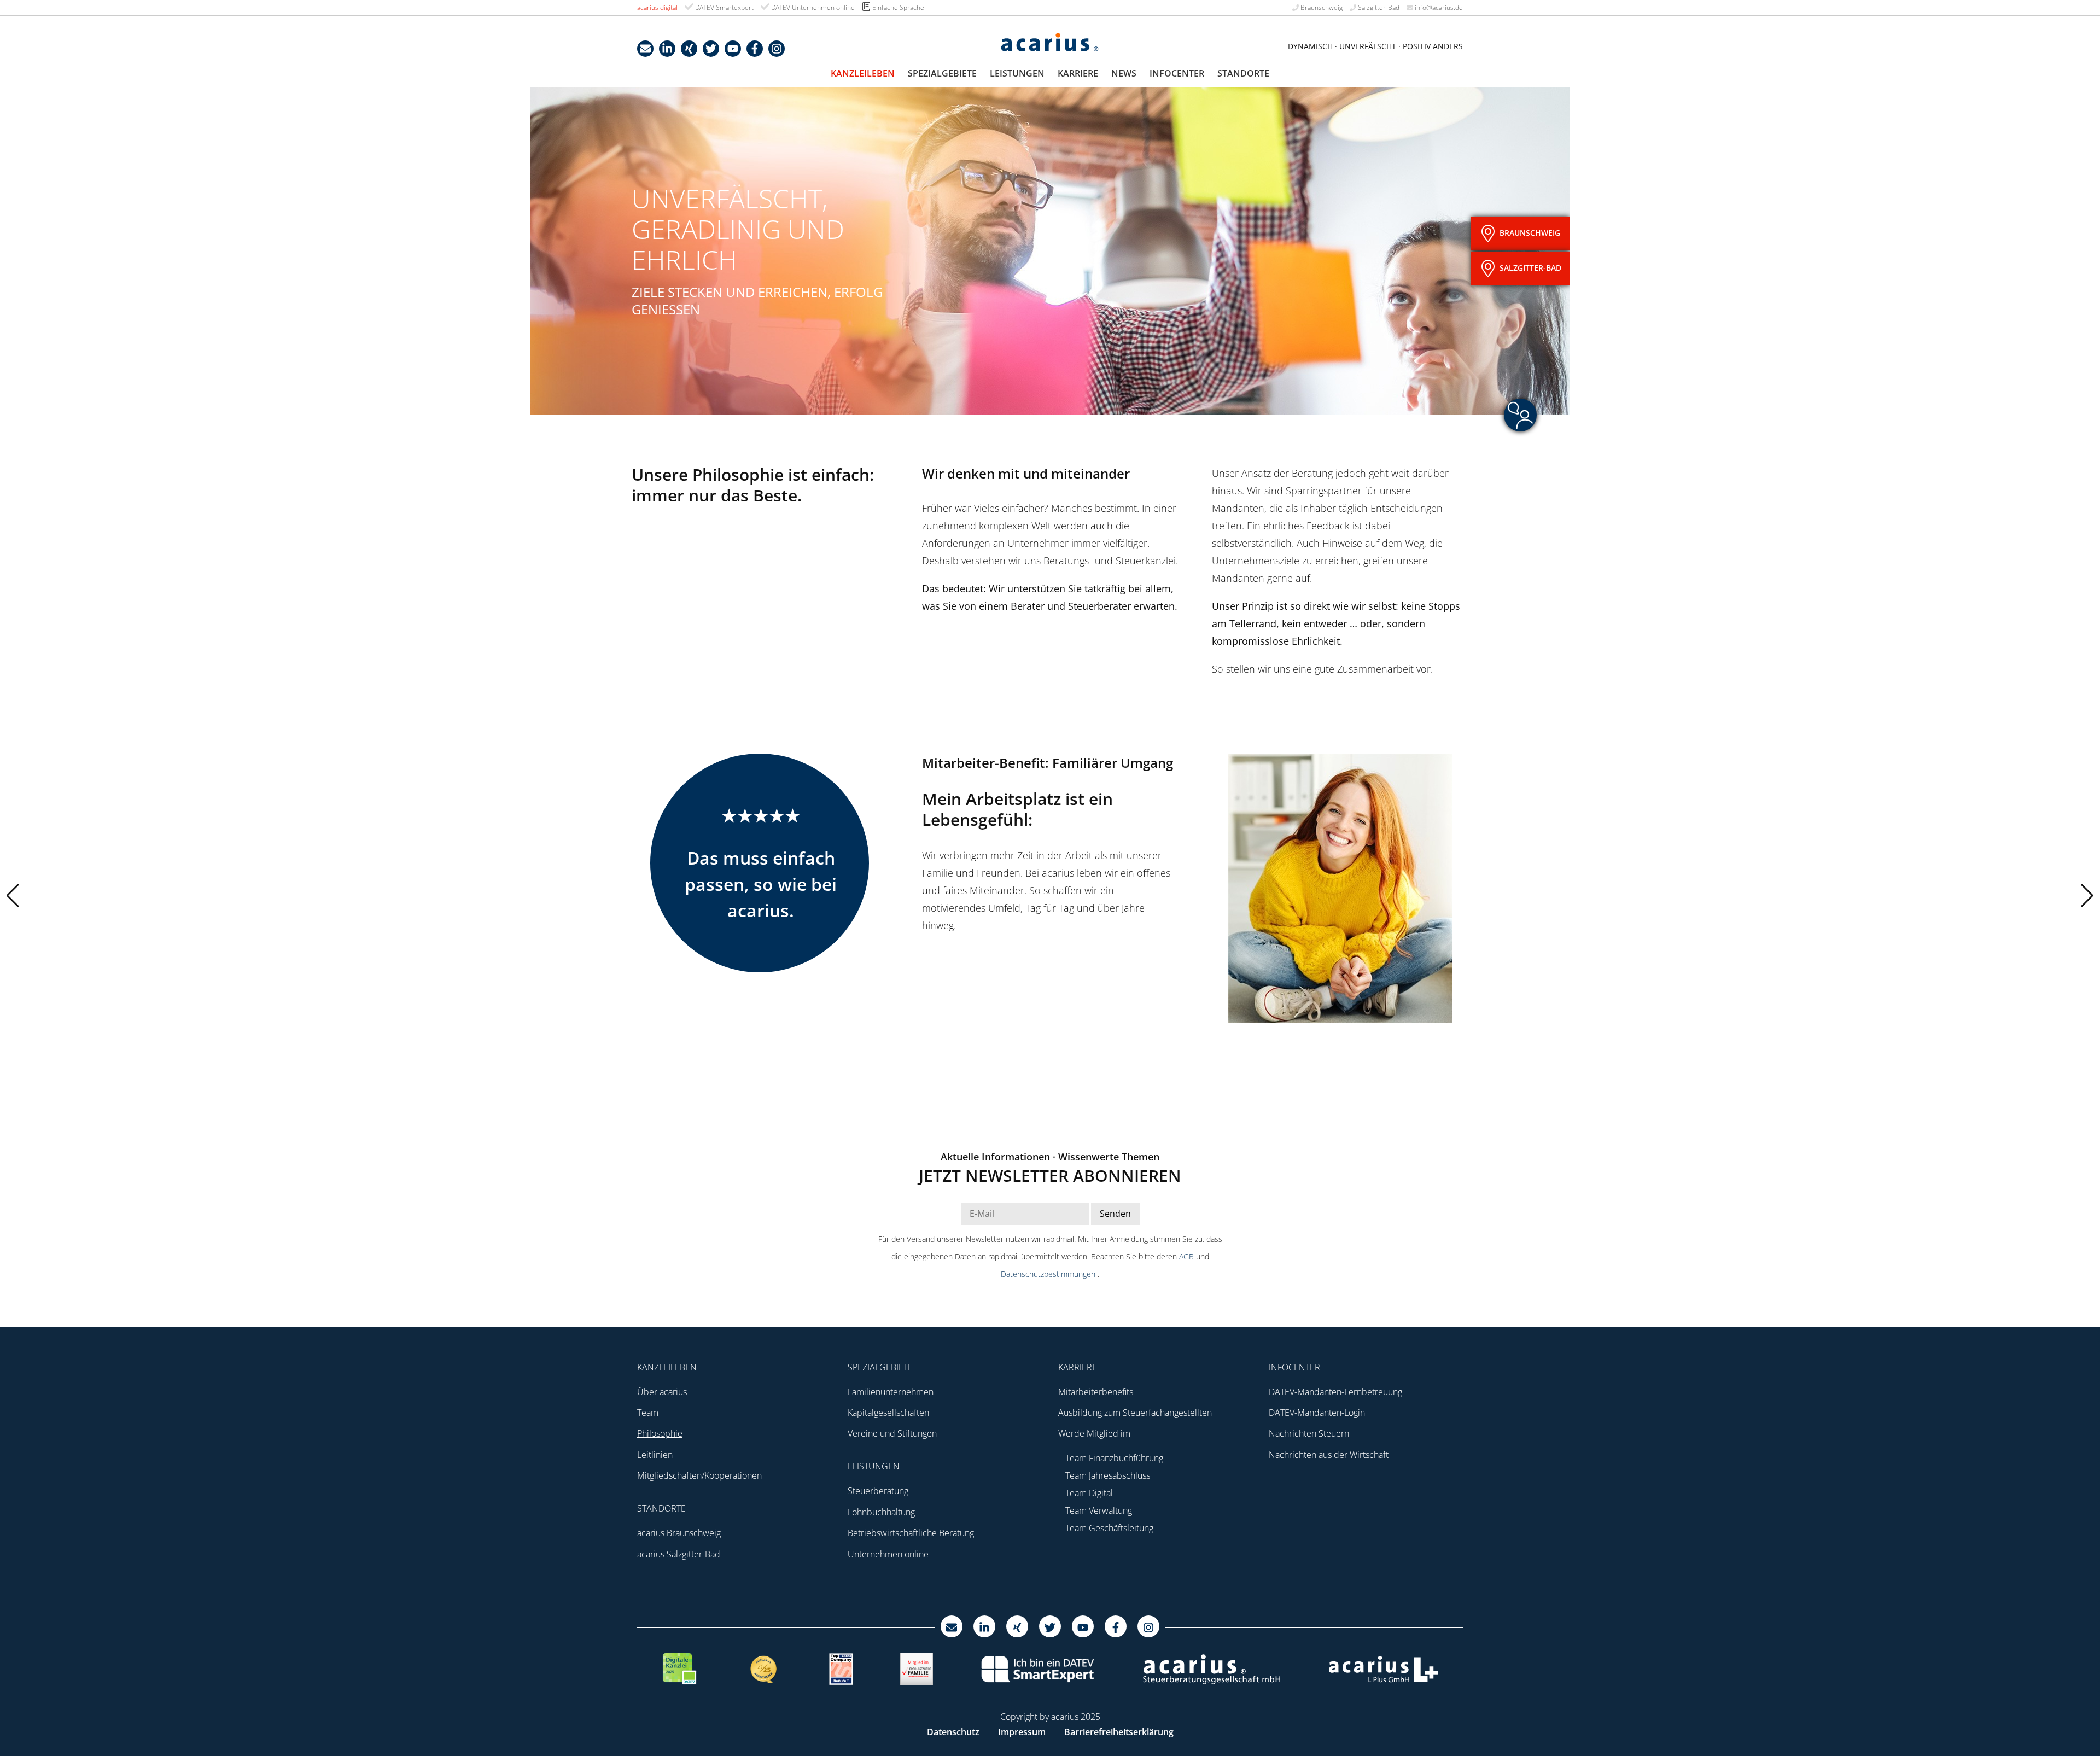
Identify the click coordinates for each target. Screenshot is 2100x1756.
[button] (2087, 896)
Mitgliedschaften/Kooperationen (699, 1475)
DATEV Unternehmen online (812, 7)
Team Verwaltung (1099, 1510)
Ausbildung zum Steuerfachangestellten (1135, 1413)
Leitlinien (655, 1455)
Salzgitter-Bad (1378, 7)
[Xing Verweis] (689, 49)
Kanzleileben (863, 73)
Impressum (1022, 1732)
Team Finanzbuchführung (1114, 1458)
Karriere (1078, 73)
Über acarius (662, 1392)
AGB (1188, 1256)
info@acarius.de (1438, 7)
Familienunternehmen (891, 1392)
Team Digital (1089, 1493)
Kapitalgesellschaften (888, 1413)
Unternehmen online (888, 1554)
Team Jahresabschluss (1108, 1475)
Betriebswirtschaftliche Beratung (911, 1533)
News (1124, 73)
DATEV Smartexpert (724, 7)
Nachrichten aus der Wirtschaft (1329, 1455)
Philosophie (660, 1433)
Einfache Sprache (897, 7)
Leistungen (1017, 73)
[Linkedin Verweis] (667, 49)
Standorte (1243, 73)
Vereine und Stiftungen (892, 1433)
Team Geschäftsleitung (1109, 1528)
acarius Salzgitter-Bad (679, 1554)
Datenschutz (953, 1732)
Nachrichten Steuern (1309, 1433)
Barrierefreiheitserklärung (1119, 1732)
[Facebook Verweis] (755, 49)
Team (648, 1413)
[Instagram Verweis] (777, 49)
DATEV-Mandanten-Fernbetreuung (1335, 1392)
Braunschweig (1321, 7)
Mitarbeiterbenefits (1096, 1392)
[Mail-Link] (645, 49)
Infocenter (1177, 73)
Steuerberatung (878, 1491)
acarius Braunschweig (679, 1533)
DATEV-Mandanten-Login (1317, 1413)
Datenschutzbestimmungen (1049, 1274)
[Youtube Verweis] (733, 49)
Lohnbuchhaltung (881, 1512)
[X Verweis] (711, 49)
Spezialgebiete (942, 73)
